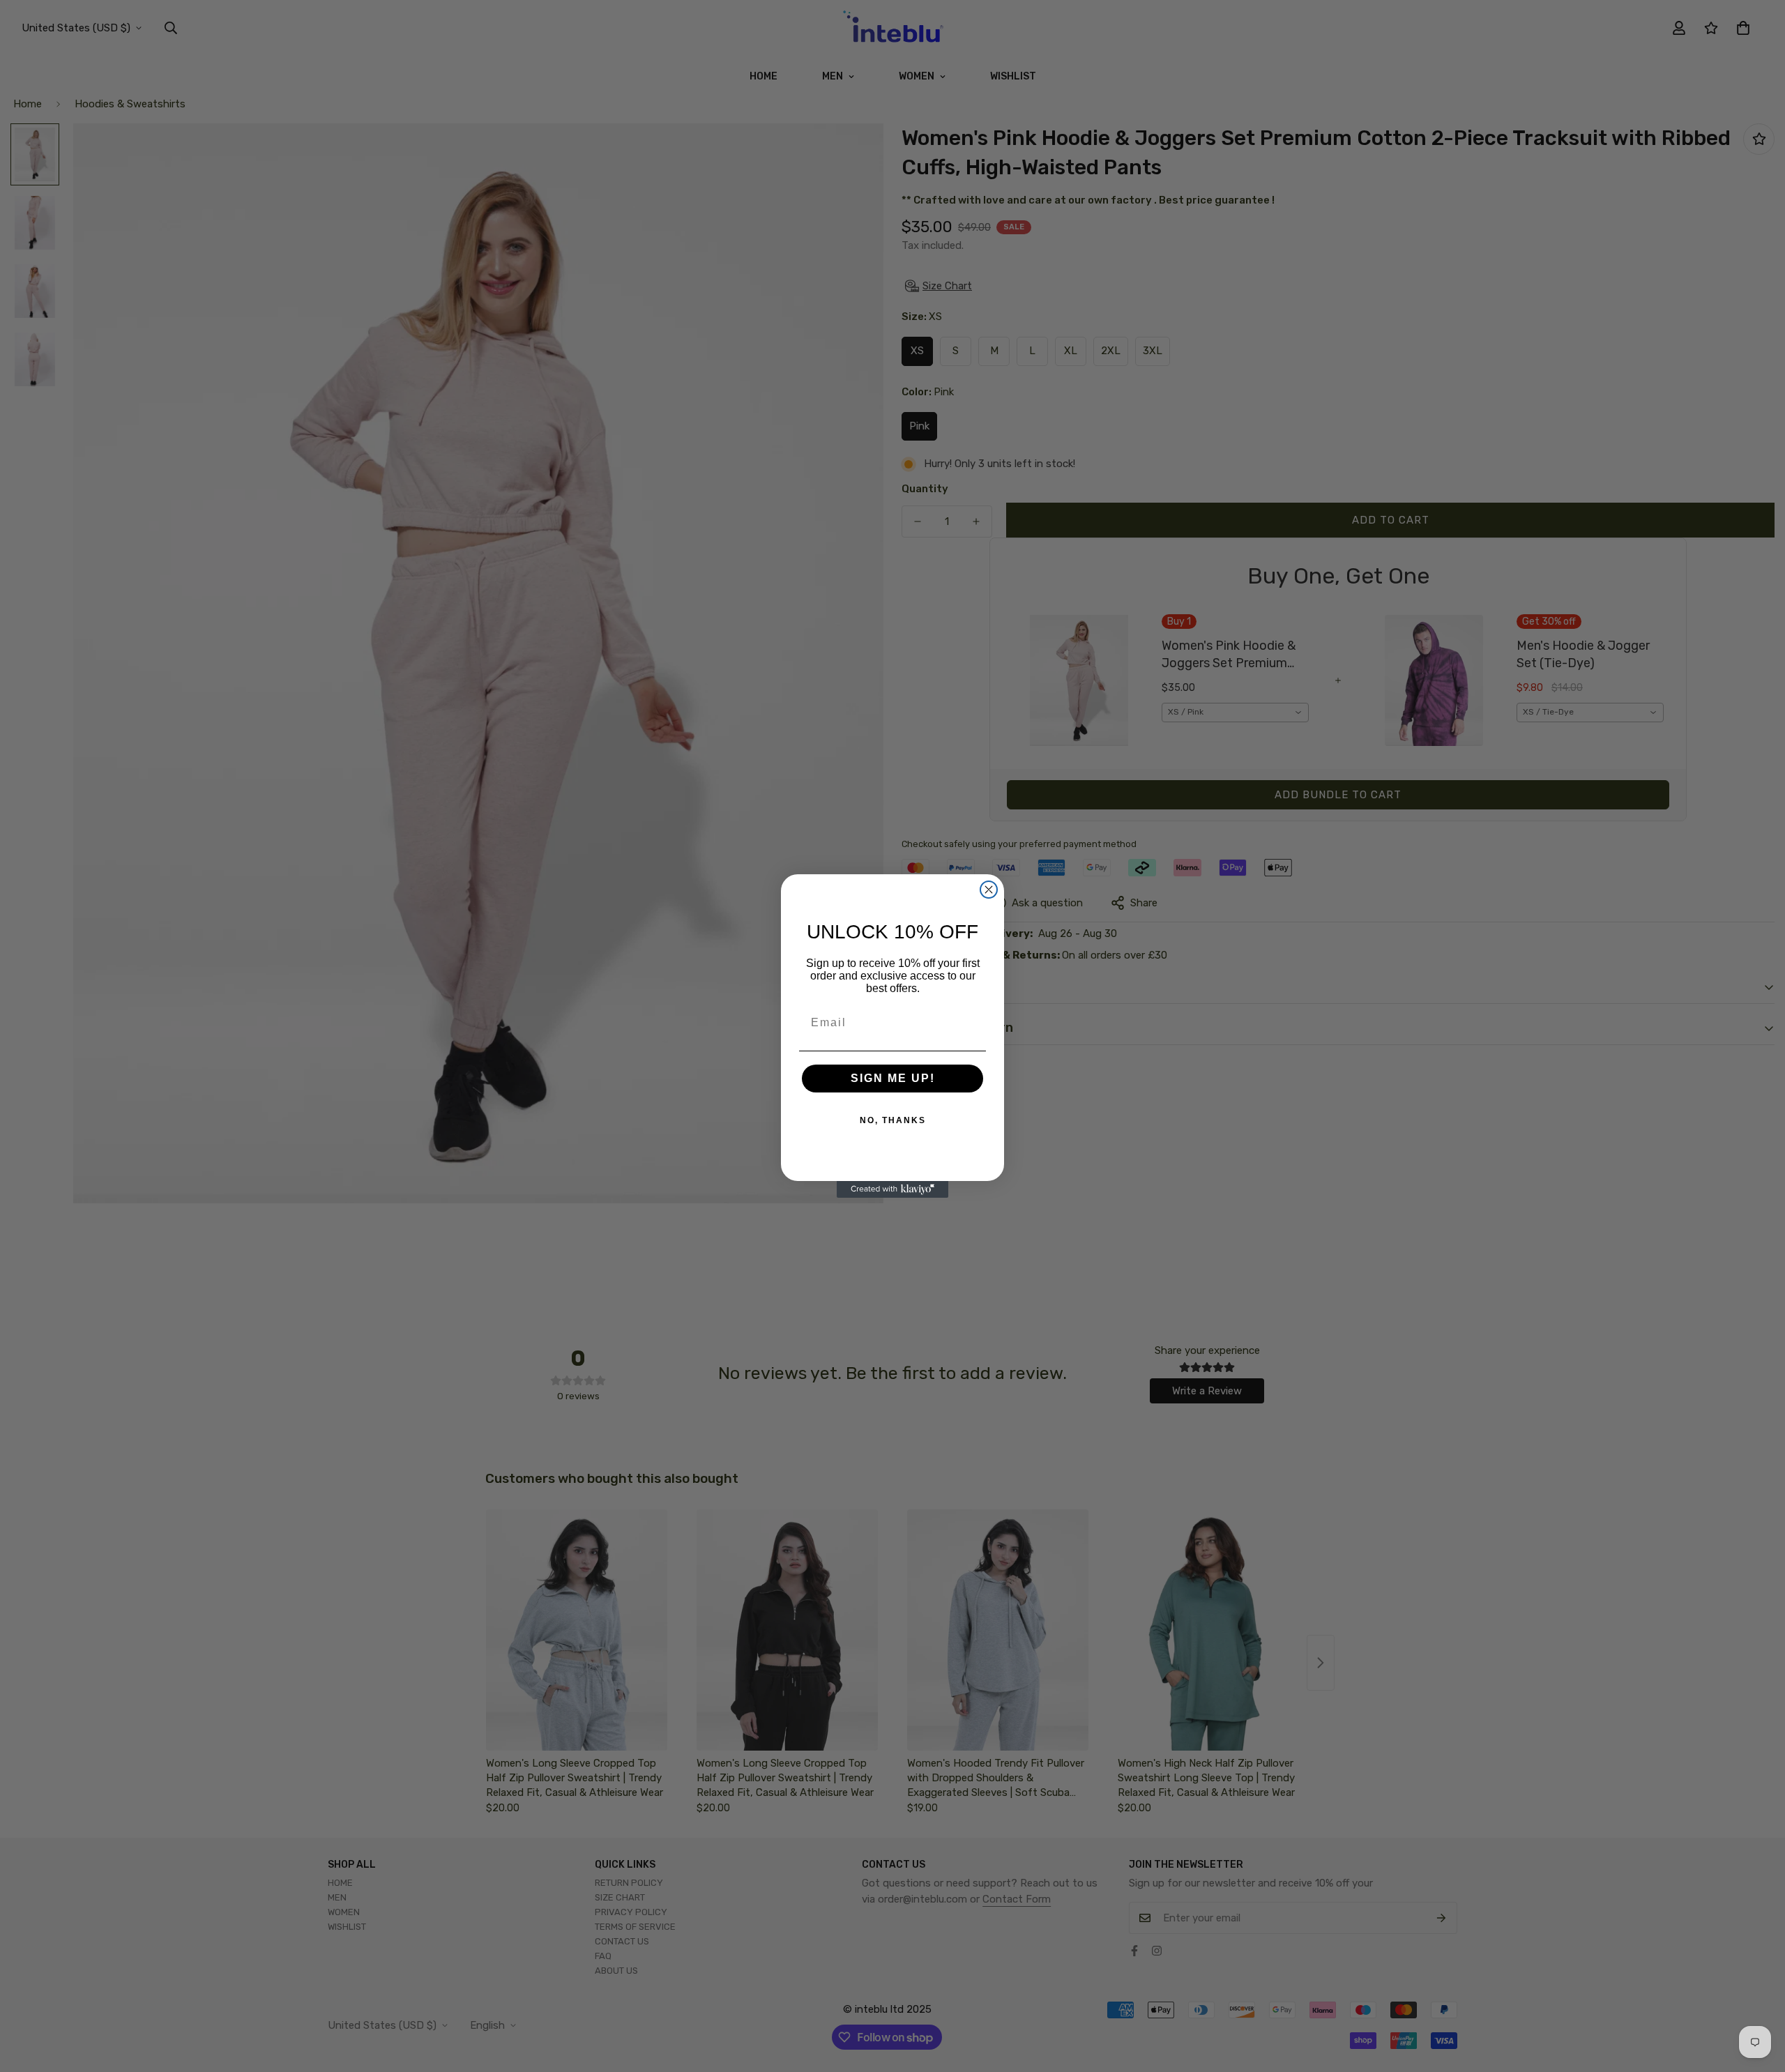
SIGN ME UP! (893, 1078)
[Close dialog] (989, 890)
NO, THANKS (893, 1120)
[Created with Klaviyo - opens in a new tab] (892, 1189)
